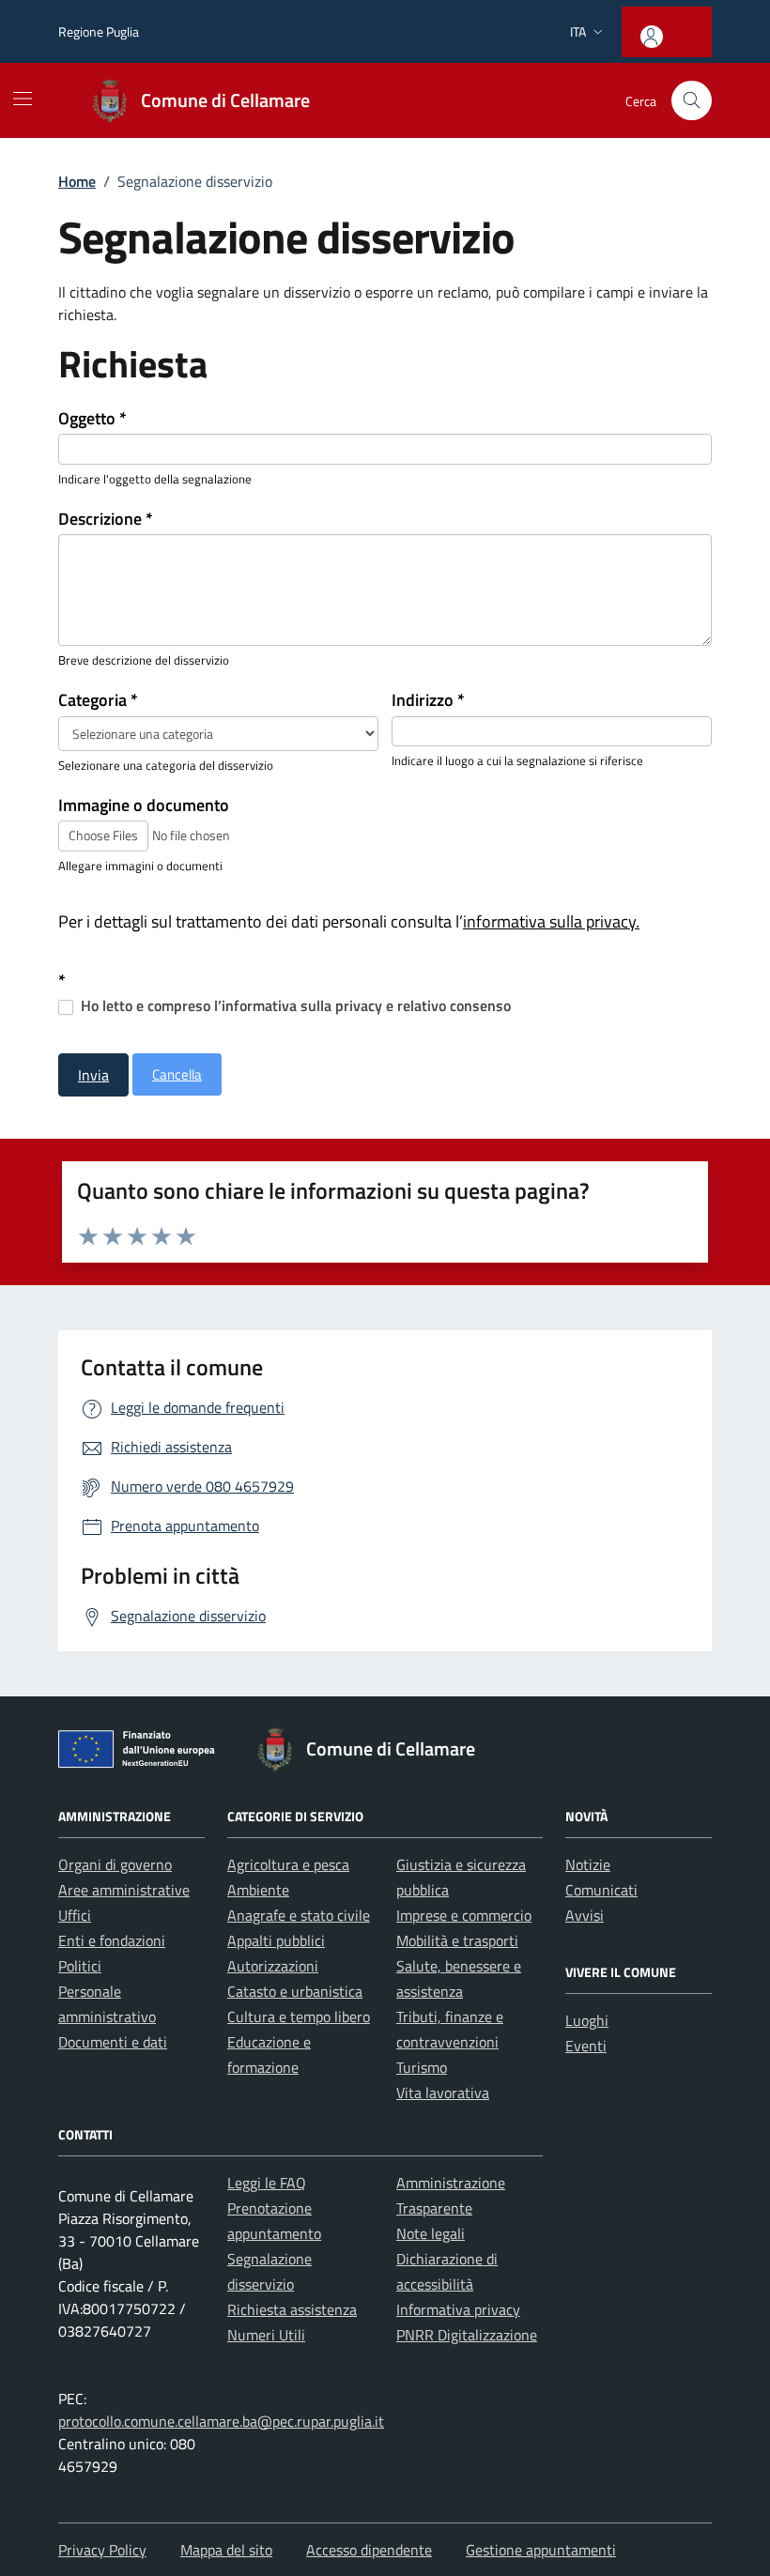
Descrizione (106, 519)
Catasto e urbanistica (295, 1991)
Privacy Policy (102, 2550)
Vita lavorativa (443, 2093)
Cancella (177, 1074)
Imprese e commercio (464, 1915)
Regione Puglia (99, 31)
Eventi (586, 2046)
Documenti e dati (113, 2042)
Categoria (98, 700)
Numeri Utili (266, 2335)
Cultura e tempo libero (299, 2016)
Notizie (588, 1864)
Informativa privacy (458, 2309)
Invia (93, 1075)
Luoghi (587, 2020)
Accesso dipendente (369, 2550)
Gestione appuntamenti (541, 2550)
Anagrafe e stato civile (299, 1915)
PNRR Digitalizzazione (467, 2335)
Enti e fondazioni (112, 1940)
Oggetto (92, 419)
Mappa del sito (226, 2550)
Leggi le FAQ (267, 2183)
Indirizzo (428, 700)
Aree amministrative (124, 1890)
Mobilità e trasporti (457, 1940)
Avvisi (585, 1915)
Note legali (431, 2233)
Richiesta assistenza (292, 2309)
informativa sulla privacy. (551, 921)
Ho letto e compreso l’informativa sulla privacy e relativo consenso (294, 1006)
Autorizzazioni (273, 1966)
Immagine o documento (144, 805)
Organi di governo (115, 1864)
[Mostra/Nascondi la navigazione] (23, 99)
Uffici (75, 1915)
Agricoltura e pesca (288, 1864)
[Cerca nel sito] (692, 101)
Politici (80, 1966)
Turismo (422, 2067)
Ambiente (258, 1890)
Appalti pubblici (276, 1940)
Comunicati (601, 1890)
